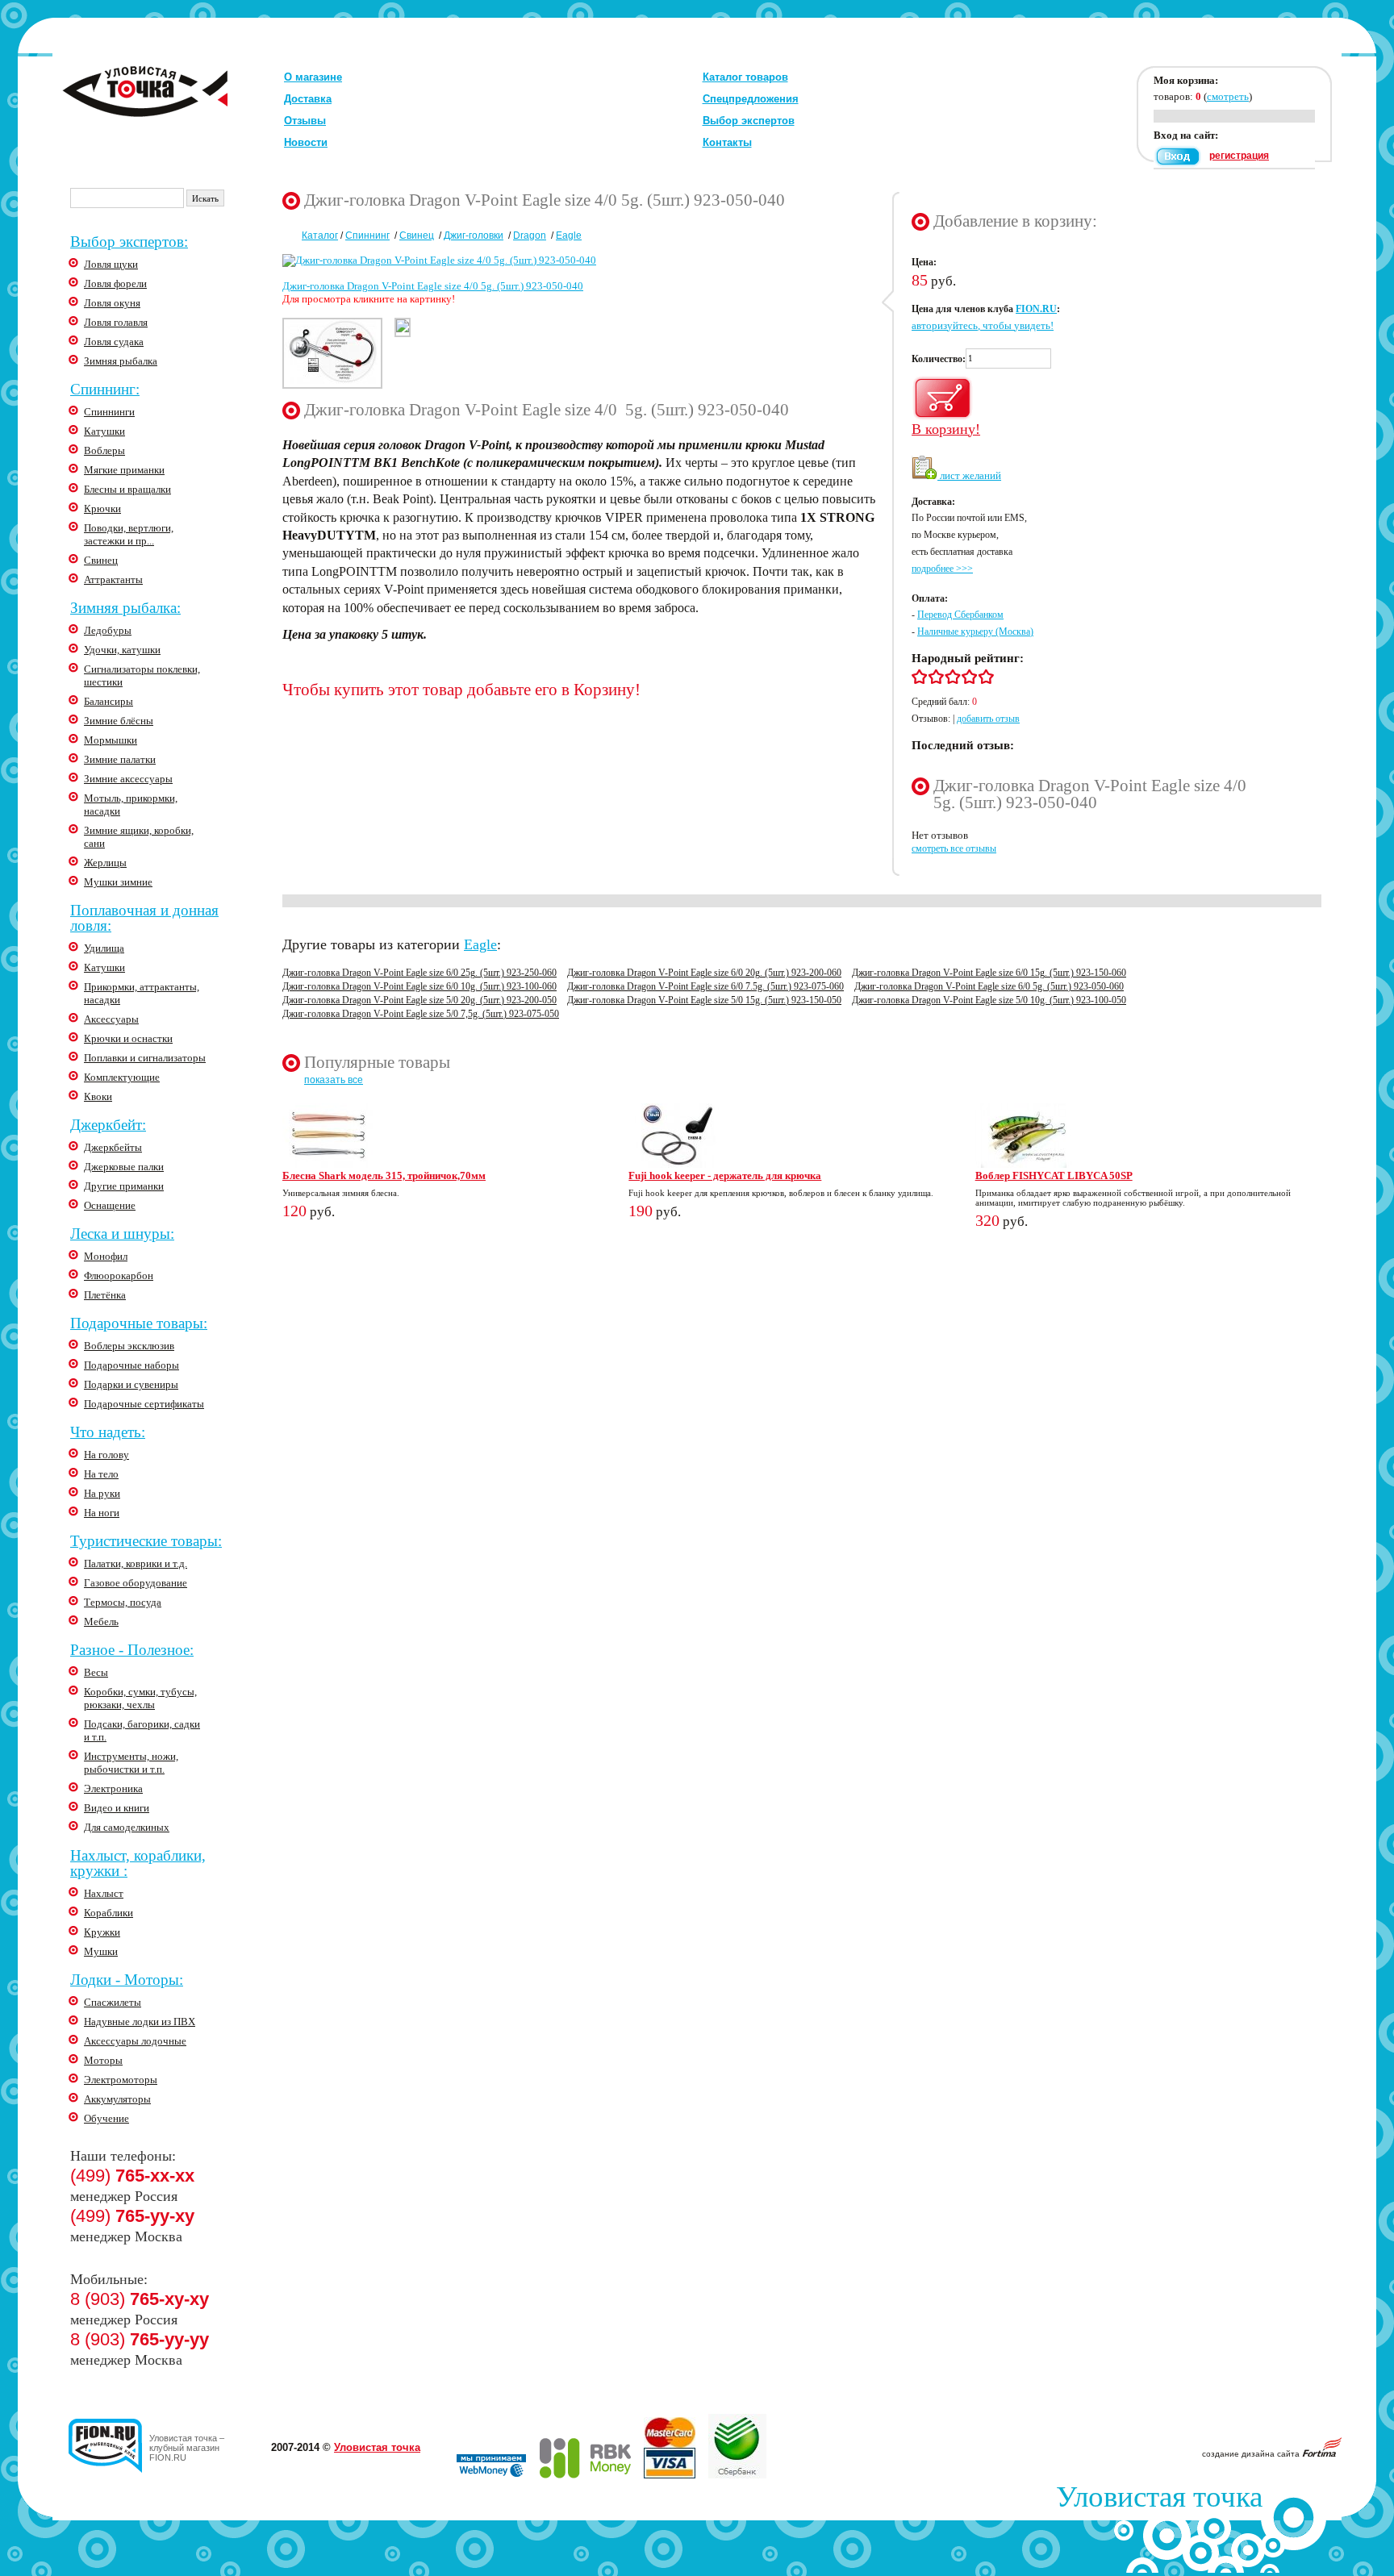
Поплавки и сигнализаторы (145, 1058)
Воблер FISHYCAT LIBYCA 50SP (1054, 1175)
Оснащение (110, 1205)
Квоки (98, 1096)
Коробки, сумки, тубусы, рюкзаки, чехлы (140, 1698)
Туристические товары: (146, 1541)
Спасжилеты (113, 2002)
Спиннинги (109, 412)
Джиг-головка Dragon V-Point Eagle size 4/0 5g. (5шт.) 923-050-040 (433, 286)
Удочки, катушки (122, 650)
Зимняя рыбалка (121, 361)
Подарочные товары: (139, 1323)
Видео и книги (117, 1808)
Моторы (103, 2060)
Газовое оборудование (136, 1583)
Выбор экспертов (749, 121)
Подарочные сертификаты (144, 1404)
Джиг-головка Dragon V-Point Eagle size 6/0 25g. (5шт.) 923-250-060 (419, 973)
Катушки (104, 431)
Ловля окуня (112, 303)
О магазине (313, 77)
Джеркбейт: (108, 1125)
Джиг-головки (474, 236)
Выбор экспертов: (129, 242)
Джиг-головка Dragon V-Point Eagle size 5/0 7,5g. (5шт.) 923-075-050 (421, 1014)
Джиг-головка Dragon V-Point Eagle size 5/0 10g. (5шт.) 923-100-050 (989, 1000)
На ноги (102, 1513)
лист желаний (969, 475)
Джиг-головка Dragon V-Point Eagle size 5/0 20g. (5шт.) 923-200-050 (419, 1000)
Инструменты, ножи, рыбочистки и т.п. (131, 1763)
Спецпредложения (751, 99)
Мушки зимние (118, 882)
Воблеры (104, 450)
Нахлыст (104, 1893)
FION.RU (1036, 309)
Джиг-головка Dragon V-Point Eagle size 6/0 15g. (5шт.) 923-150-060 (989, 973)
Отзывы (305, 121)
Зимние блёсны (119, 721)
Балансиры (109, 701)
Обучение (106, 2118)
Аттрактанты (113, 579)
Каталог (320, 236)
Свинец (101, 560)
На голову (106, 1455)
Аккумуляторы (117, 2099)
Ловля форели (115, 283)
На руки (102, 1493)
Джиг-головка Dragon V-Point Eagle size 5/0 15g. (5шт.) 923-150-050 (704, 1000)
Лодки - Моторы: (127, 1980)
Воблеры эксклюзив (129, 1346)
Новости (306, 142)
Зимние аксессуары (128, 779)
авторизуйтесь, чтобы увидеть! (983, 325)
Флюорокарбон (119, 1275)
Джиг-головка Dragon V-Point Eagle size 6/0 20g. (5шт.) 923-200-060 (704, 973)
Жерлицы (105, 863)
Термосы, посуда (123, 1602)
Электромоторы (121, 2080)
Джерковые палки (124, 1167)
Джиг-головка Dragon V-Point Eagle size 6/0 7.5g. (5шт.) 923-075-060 (705, 986)
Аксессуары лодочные (135, 2041)
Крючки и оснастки (128, 1038)
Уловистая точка (377, 2447)
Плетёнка (105, 1295)
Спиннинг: (105, 389)
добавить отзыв (988, 719)
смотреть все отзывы (954, 848)
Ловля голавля (116, 322)
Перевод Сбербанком (960, 615)
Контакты (727, 142)
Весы (96, 1672)
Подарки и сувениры (131, 1384)
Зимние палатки (120, 759)
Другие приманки (124, 1186)
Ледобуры (108, 630)
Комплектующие (122, 1077)
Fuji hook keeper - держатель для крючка (725, 1175)
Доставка (308, 99)
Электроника (113, 1788)
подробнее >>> (942, 569)
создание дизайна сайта (1252, 2454)
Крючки (102, 509)
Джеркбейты (113, 1147)
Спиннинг (367, 236)
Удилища (104, 948)
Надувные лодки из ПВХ (140, 2022)
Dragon (530, 236)
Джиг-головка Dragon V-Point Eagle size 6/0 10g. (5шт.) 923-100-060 (419, 986)
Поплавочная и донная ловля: (144, 918)
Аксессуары (111, 1019)
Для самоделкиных (127, 1827)
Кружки (102, 1932)
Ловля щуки (111, 264)
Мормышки (111, 740)
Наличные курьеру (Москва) (975, 631)
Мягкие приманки (124, 470)
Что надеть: (108, 1432)
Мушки (101, 1951)
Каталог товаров (745, 77)
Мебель (101, 1621)
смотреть (1228, 96)
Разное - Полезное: (132, 1650)
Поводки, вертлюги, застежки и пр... (129, 534)
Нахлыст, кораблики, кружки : (138, 1863)
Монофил (106, 1256)
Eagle (569, 236)
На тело (101, 1474)
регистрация (1239, 156)
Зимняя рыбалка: (125, 608)
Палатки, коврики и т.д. (136, 1563)
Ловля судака (114, 342)
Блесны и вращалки (127, 489)
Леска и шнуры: (122, 1234)
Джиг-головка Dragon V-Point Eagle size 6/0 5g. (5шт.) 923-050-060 (989, 986)
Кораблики (109, 1913)
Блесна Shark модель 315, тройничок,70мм (384, 1175)
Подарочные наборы (131, 1365)
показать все (334, 1080)
